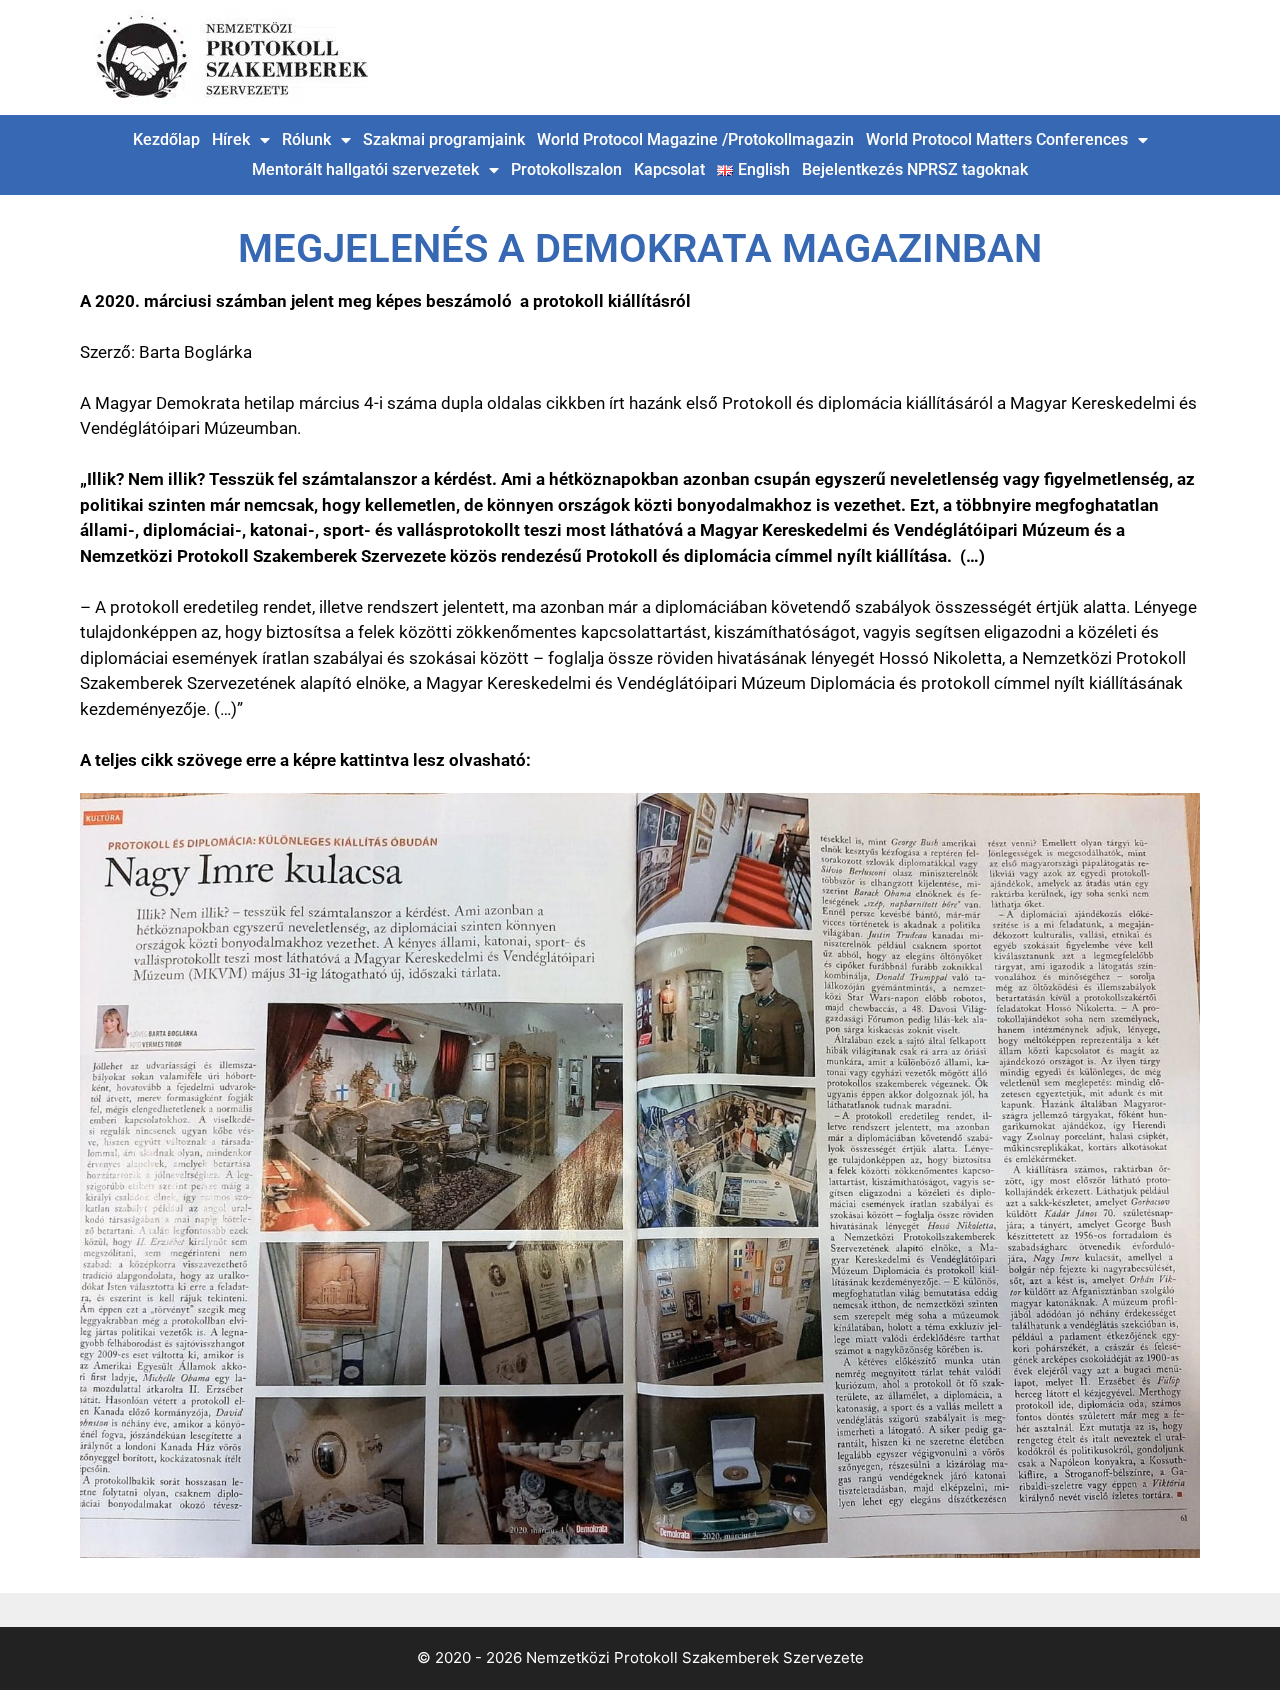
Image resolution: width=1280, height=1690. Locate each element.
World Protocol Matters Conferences (997, 139)
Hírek (231, 139)
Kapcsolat (669, 169)
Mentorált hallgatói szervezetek (365, 169)
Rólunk (306, 139)
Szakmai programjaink (444, 139)
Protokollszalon (566, 169)
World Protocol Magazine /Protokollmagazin (695, 139)
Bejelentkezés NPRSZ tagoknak (915, 169)
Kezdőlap (166, 139)
